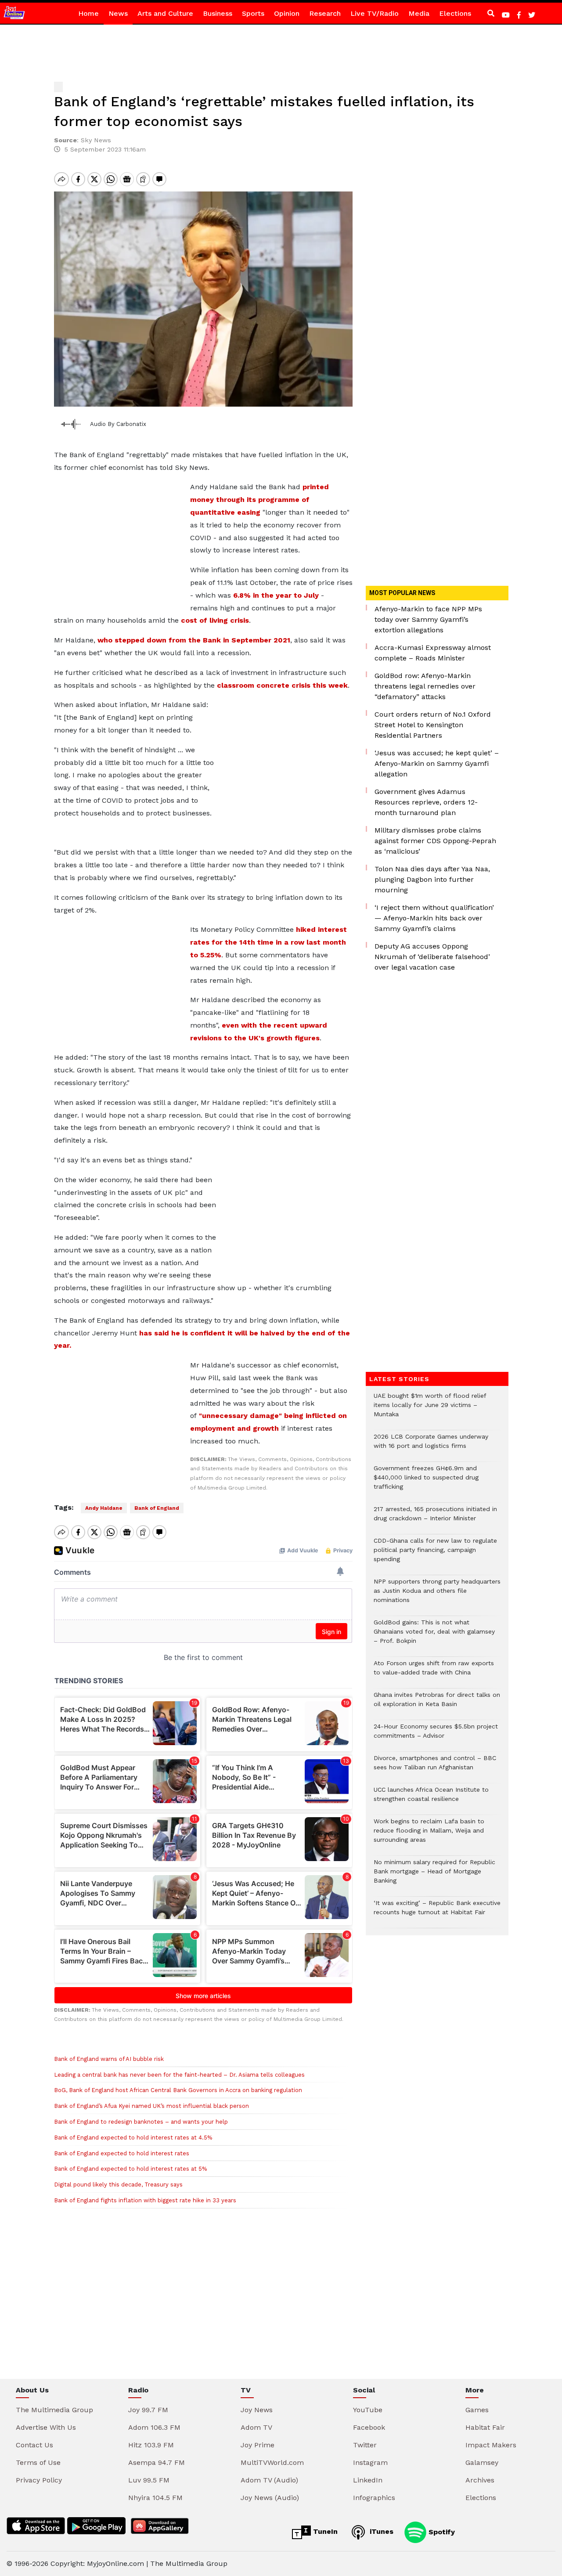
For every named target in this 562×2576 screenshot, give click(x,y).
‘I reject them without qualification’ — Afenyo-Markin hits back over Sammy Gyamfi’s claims (434, 918)
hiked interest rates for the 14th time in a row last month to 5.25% (268, 942)
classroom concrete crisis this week (282, 685)
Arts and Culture (165, 13)
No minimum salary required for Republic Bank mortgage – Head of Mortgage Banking (434, 1876)
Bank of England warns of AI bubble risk (109, 2059)
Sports (253, 13)
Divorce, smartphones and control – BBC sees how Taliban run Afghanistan (435, 1767)
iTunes (380, 2531)
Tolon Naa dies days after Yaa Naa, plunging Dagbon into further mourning (432, 879)
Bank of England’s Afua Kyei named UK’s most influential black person (151, 2106)
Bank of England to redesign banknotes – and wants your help (141, 2122)
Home (88, 13)
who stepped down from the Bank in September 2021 (194, 640)
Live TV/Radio (375, 13)
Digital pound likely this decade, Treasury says (118, 2185)
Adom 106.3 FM (154, 2427)
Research (325, 13)
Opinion (287, 13)
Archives (480, 2480)
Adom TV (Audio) (269, 2480)
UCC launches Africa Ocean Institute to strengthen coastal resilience (431, 1799)
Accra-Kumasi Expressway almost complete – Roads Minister (433, 653)
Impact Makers (491, 2445)
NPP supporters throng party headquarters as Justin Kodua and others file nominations (437, 1595)
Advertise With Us (46, 2427)
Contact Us (34, 2445)
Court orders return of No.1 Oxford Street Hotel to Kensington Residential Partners (433, 725)
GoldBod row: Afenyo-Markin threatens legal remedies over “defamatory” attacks (425, 686)
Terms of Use (38, 2462)
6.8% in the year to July (276, 595)
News (118, 13)
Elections (455, 13)
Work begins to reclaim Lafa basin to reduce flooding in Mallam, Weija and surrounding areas (429, 1835)
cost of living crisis (215, 620)
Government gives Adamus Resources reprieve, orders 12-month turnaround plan (426, 802)
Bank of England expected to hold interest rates (122, 2153)
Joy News (257, 2410)
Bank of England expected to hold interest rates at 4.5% (133, 2138)
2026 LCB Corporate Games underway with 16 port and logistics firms (431, 1446)
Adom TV (256, 2427)
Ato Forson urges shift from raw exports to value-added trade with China (434, 1672)
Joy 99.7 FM (148, 2410)
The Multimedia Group (54, 2410)
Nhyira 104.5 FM (155, 2498)
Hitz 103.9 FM (151, 2445)
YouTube (368, 2410)
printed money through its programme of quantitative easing (259, 500)
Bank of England (157, 1508)
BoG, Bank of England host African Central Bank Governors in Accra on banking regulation (178, 2090)
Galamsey (482, 2462)
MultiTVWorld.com (272, 2462)
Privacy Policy (39, 2480)
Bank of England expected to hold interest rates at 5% (130, 2169)
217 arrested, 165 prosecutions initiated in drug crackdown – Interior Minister (435, 1518)
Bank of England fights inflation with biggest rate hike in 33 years (145, 2200)
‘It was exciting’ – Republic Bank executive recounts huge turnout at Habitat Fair (437, 1912)
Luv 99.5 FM (149, 2480)
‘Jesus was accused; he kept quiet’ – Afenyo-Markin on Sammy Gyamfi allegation (437, 763)
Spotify (441, 2531)
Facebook (369, 2427)
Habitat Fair (485, 2427)
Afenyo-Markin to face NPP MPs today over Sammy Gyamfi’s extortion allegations (428, 619)
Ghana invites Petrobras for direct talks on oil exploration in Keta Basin (437, 1704)
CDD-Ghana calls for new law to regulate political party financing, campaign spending (435, 1554)
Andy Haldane (104, 1508)
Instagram (370, 2462)
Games (477, 2410)
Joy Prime (258, 2445)
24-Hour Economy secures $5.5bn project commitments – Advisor (436, 1735)
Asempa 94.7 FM (157, 2462)
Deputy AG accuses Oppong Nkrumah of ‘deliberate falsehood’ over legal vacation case (432, 957)
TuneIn (324, 2531)
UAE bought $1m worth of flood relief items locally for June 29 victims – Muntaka (430, 1409)
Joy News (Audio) (270, 2498)
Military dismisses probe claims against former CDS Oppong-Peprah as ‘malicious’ (435, 841)
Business (218, 13)
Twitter (365, 2445)
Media (419, 13)
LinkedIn (368, 2480)
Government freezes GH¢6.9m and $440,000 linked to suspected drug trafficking (426, 1482)
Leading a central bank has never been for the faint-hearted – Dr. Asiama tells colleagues (179, 2075)
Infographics (374, 2498)
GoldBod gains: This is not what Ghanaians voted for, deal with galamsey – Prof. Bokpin (434, 1636)
